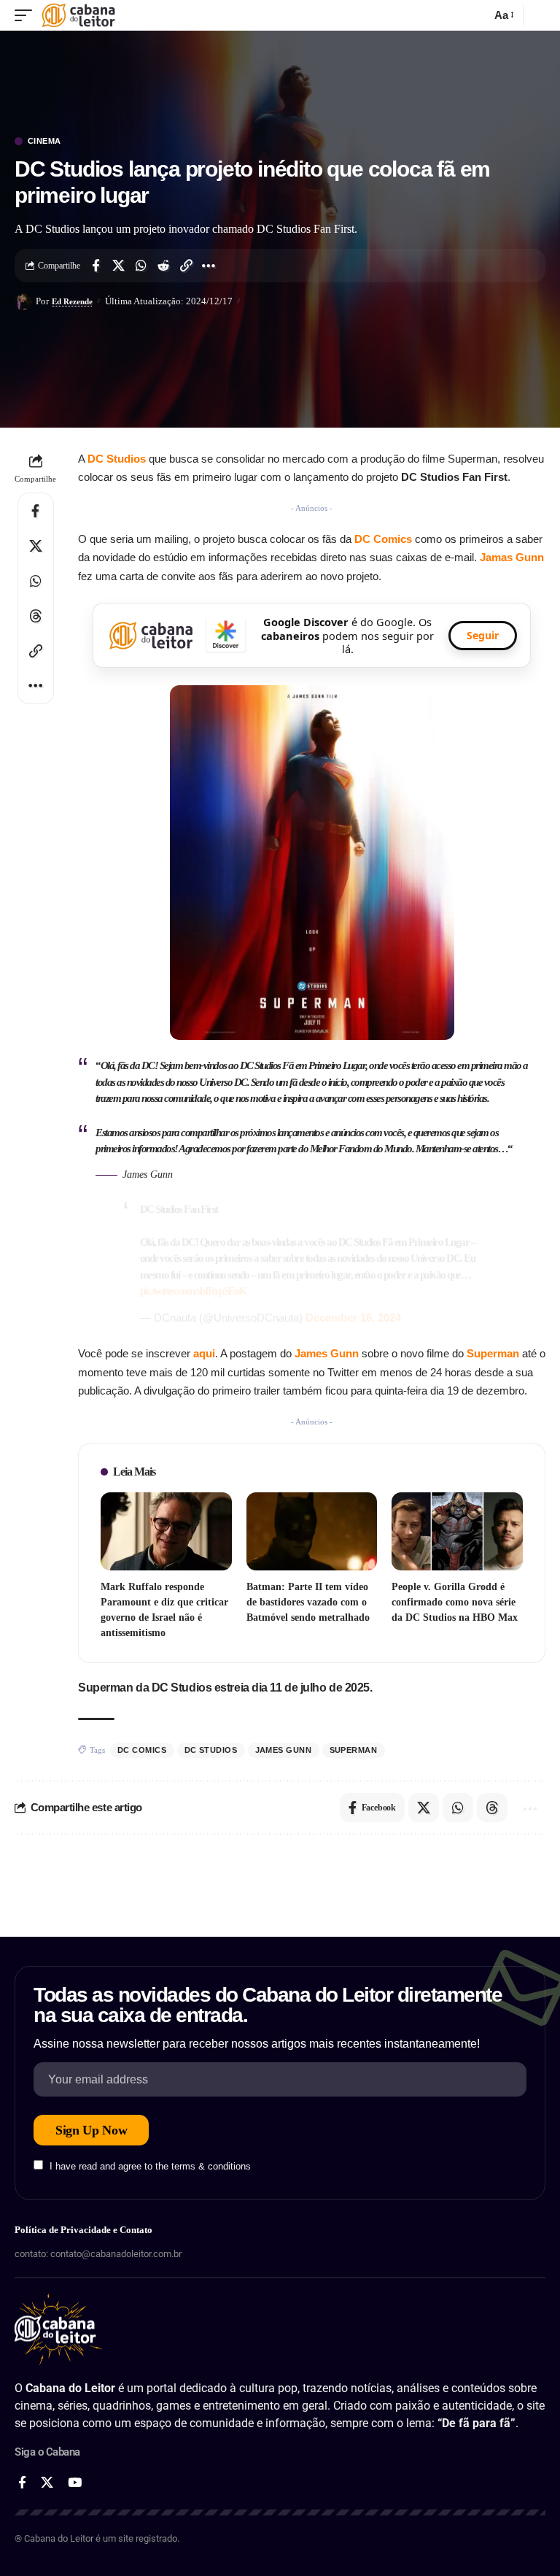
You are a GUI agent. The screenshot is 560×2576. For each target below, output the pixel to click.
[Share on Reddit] (163, 266)
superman (354, 1750)
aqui (204, 1353)
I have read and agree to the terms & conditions (150, 2166)
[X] (47, 2483)
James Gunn (327, 1353)
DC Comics (383, 539)
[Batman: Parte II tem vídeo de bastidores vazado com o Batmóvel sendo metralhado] (312, 1532)
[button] (27, 15)
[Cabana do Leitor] (78, 15)
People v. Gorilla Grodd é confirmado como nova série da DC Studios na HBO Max (455, 1602)
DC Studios (117, 459)
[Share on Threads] (36, 616)
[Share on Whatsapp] (141, 266)
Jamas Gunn (512, 557)
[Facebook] (22, 2483)
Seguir (483, 635)
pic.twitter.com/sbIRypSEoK (194, 1291)
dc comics (142, 1750)
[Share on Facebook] (96, 266)
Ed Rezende (72, 301)
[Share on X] (118, 266)
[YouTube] (75, 2483)
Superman (494, 1353)
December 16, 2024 (353, 1318)
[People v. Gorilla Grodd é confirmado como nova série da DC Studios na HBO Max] (457, 1532)
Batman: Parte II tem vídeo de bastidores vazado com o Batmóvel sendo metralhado (308, 1602)
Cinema (44, 141)
